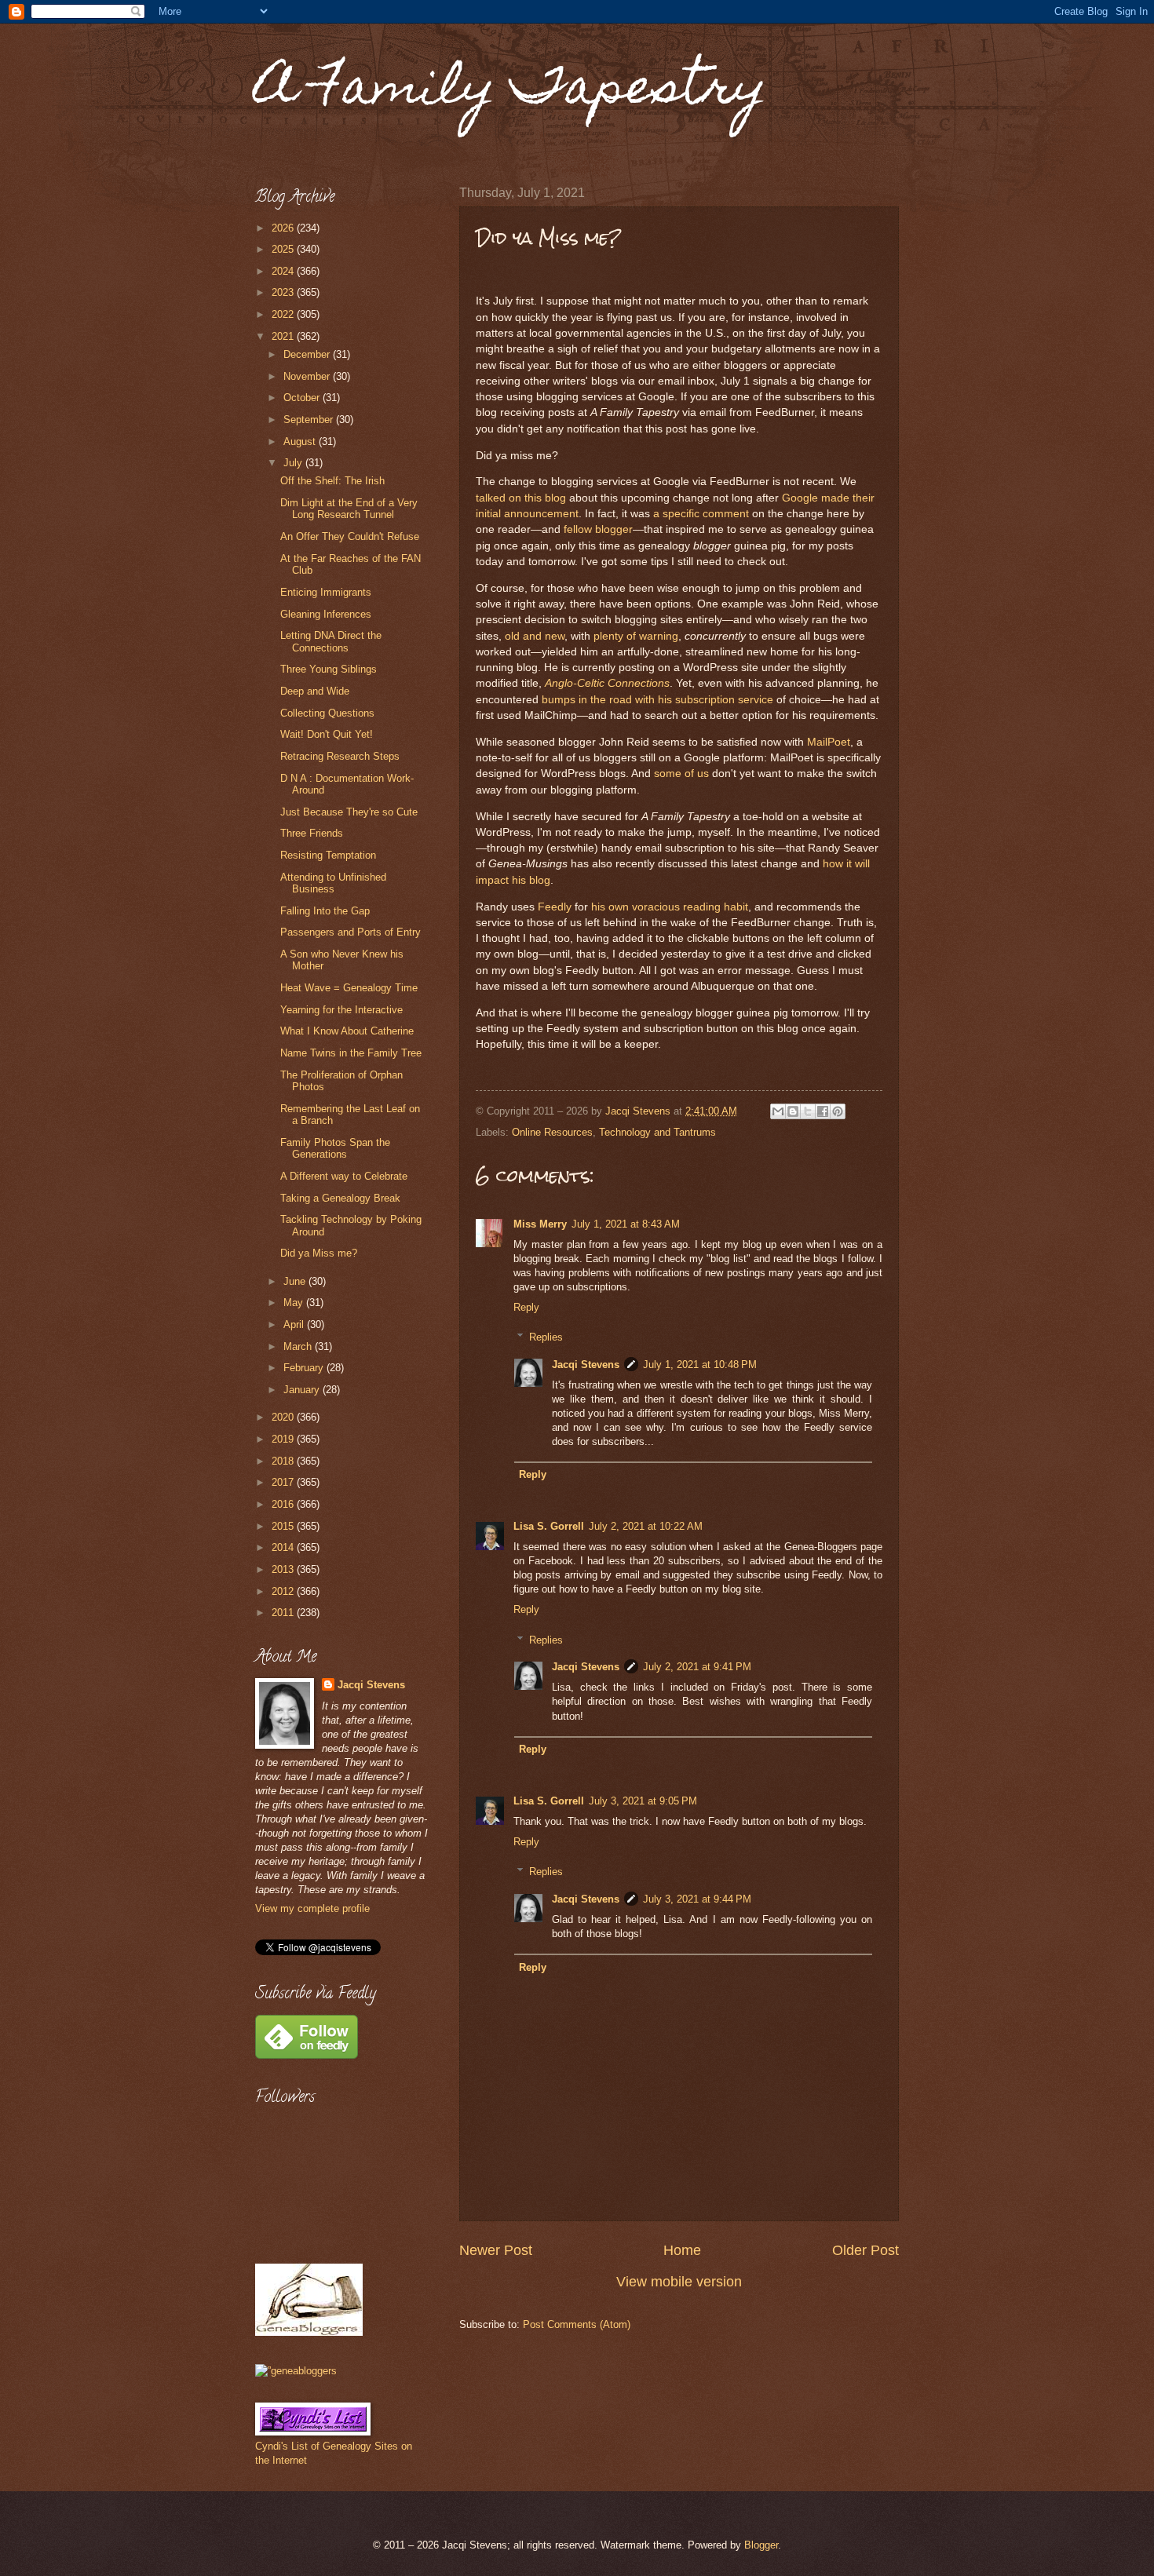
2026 (284, 228)
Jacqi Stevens (586, 1365)
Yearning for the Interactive (341, 1010)
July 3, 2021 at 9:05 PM (643, 1801)
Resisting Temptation (328, 855)
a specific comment (701, 514)
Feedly (555, 907)
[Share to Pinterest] (838, 1111)
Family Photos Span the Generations (335, 1148)
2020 (284, 1417)
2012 (284, 1591)
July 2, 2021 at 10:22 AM (646, 1526)
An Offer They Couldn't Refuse (350, 536)
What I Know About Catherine (347, 1031)
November (308, 376)
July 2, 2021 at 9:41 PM (697, 1667)
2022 (284, 314)
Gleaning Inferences (326, 614)
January (303, 1390)
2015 (284, 1526)
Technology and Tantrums (657, 1132)
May (295, 1303)
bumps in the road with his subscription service (657, 700)
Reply (526, 1307)
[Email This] (778, 1111)
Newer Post (496, 2250)
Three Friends (312, 833)
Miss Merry (540, 1224)
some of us (681, 774)
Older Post (865, 2250)
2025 (284, 249)
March (299, 1346)
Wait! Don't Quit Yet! (327, 734)
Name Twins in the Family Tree (351, 1053)
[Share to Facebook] (823, 1111)
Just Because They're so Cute (349, 812)
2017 (284, 1482)
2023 (284, 292)
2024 (284, 271)
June (296, 1281)
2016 (284, 1504)
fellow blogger (598, 529)
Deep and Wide (315, 691)
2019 (284, 1439)
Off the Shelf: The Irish (332, 481)
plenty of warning (636, 636)
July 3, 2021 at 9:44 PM (697, 1899)
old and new (535, 636)
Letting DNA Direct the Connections (331, 641)
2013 (284, 1569)
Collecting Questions (327, 713)
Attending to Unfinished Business (333, 883)
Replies (546, 1337)
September (310, 420)
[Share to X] (808, 1111)
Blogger (761, 2545)
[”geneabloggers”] (296, 2371)
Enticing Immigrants (326, 592)
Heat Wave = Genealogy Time (349, 988)
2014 (284, 1547)
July (294, 463)
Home (682, 2250)
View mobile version (679, 2282)
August (301, 441)
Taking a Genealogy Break (340, 1198)
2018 (284, 1461)
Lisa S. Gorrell (549, 1526)
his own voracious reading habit (670, 907)
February (305, 1368)
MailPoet (829, 742)
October (303, 398)
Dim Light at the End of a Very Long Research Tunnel (349, 509)
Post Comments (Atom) (577, 2324)
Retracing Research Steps (340, 756)
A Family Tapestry (511, 91)
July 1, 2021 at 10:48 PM (700, 1365)
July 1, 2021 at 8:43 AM (626, 1224)
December (308, 354)
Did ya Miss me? (319, 1253)
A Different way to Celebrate (344, 1176)
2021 (284, 336)
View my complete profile (312, 1908)
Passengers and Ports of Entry (351, 932)
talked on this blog (521, 498)
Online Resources (552, 1132)
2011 (284, 1613)
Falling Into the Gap (325, 911)
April (295, 1324)
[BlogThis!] (793, 1111)
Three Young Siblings (329, 669)
